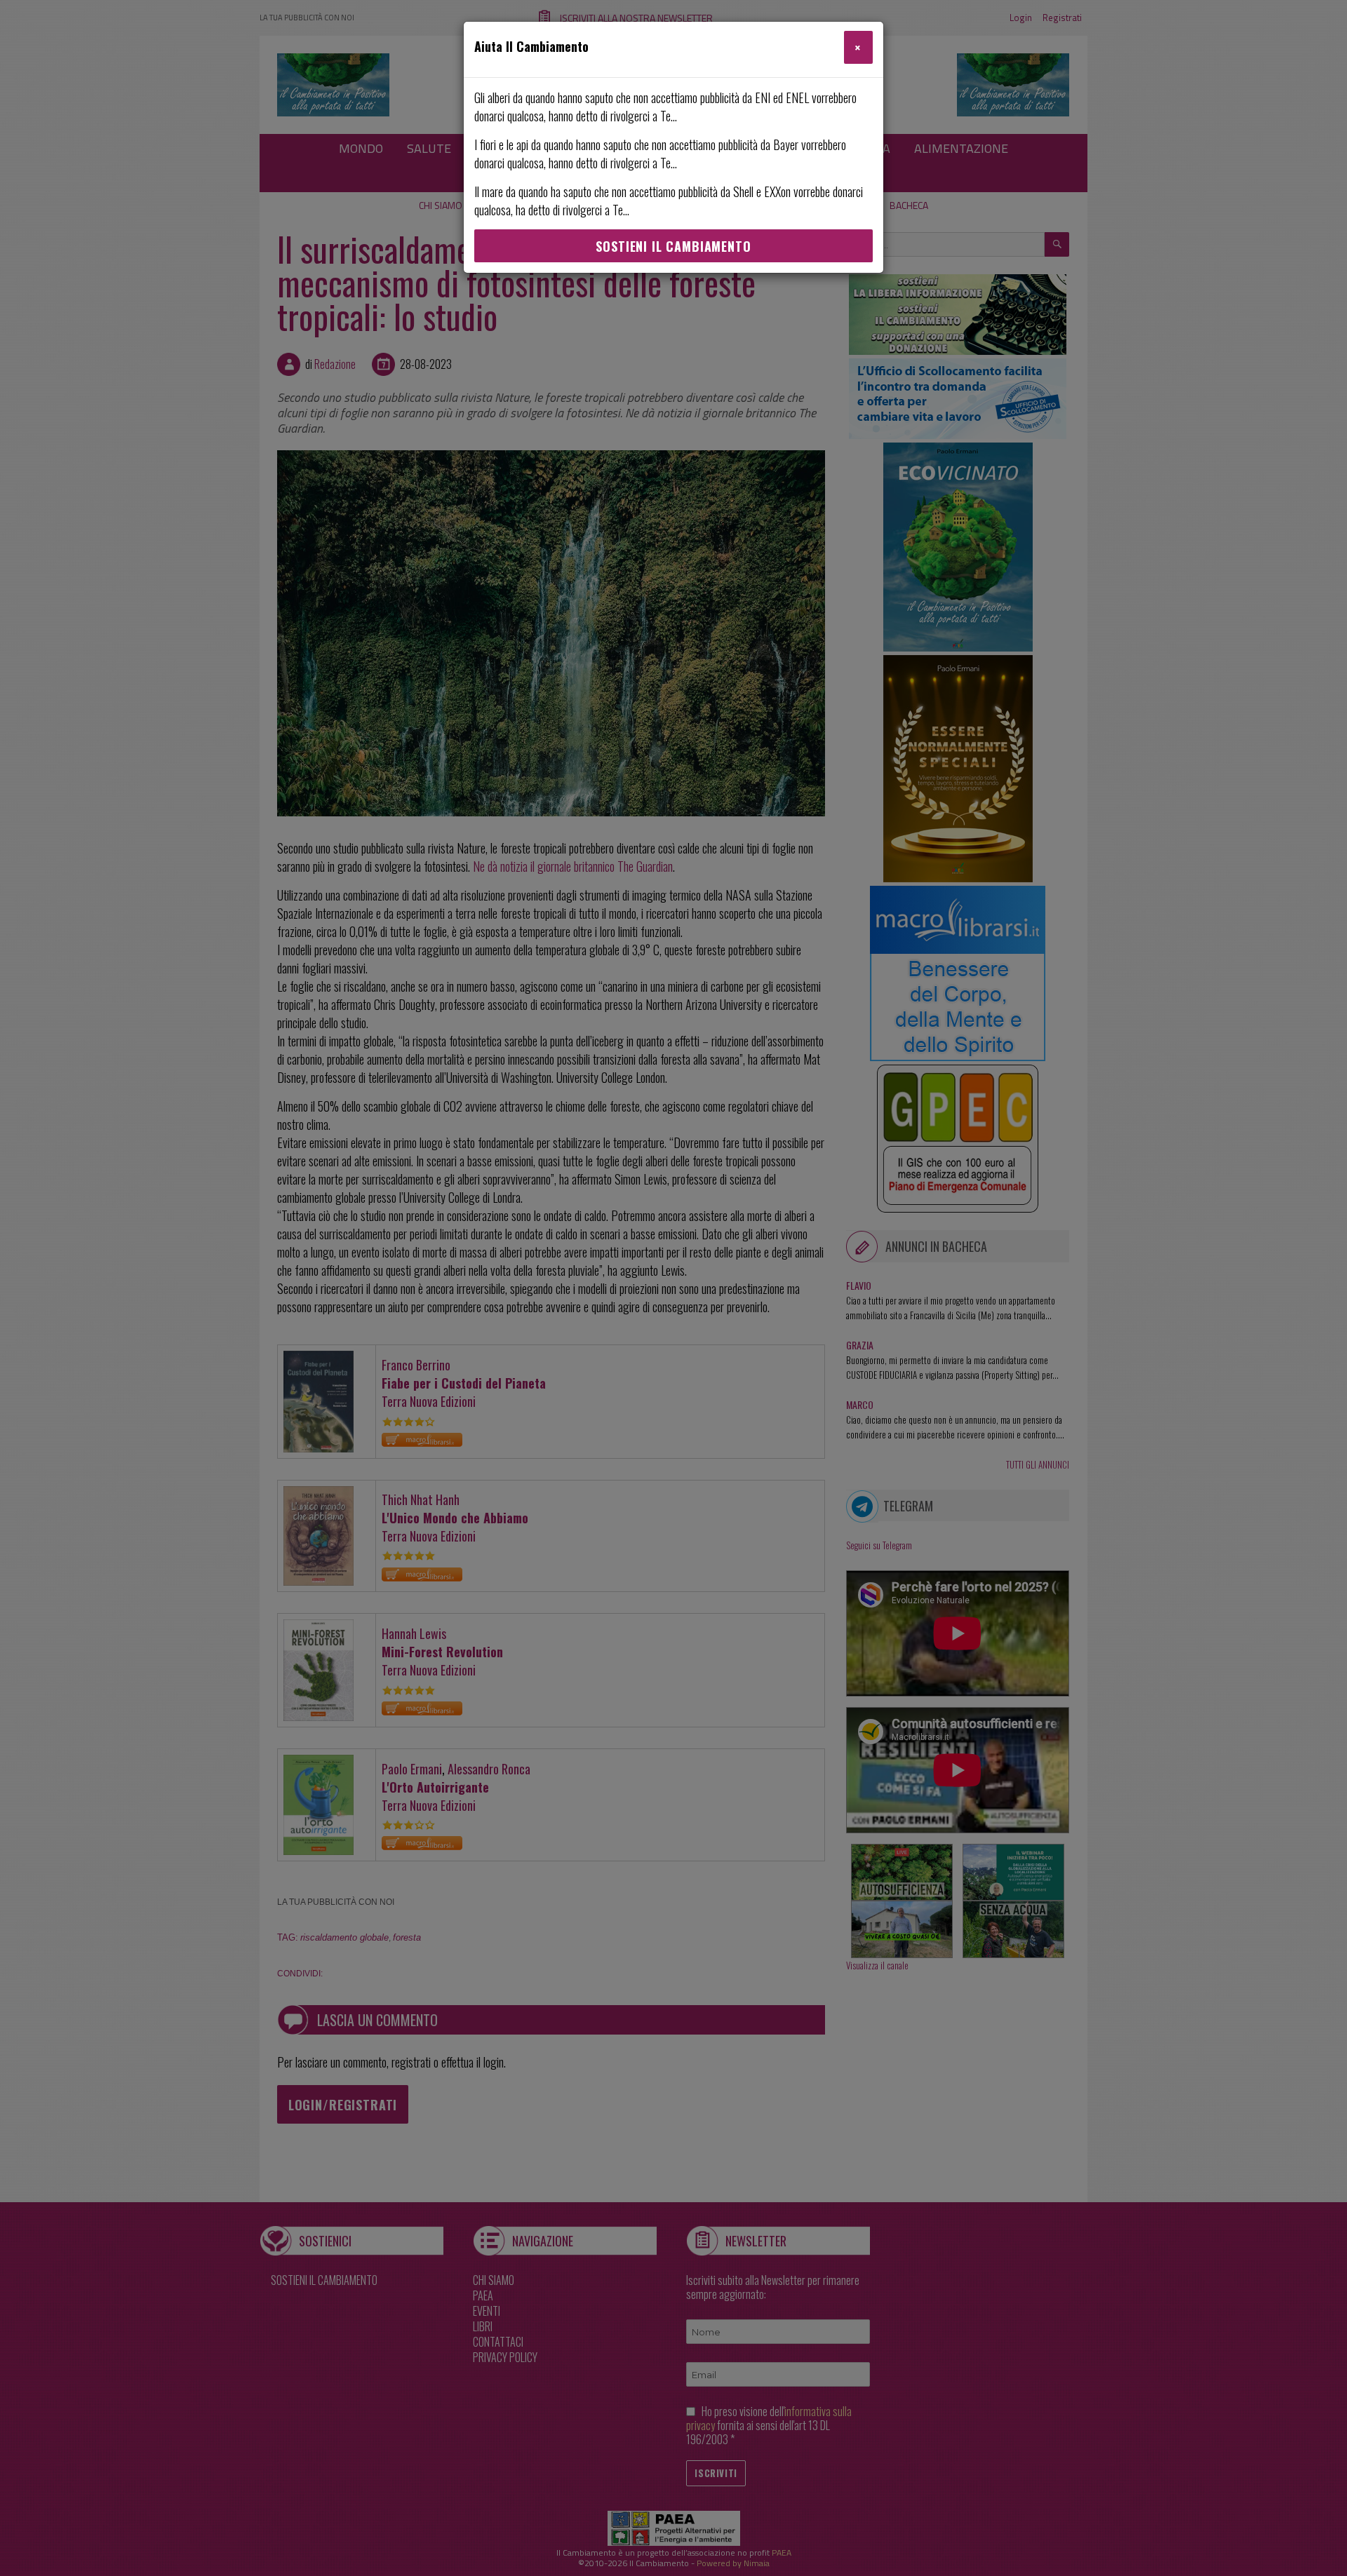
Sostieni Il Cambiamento (673, 246)
